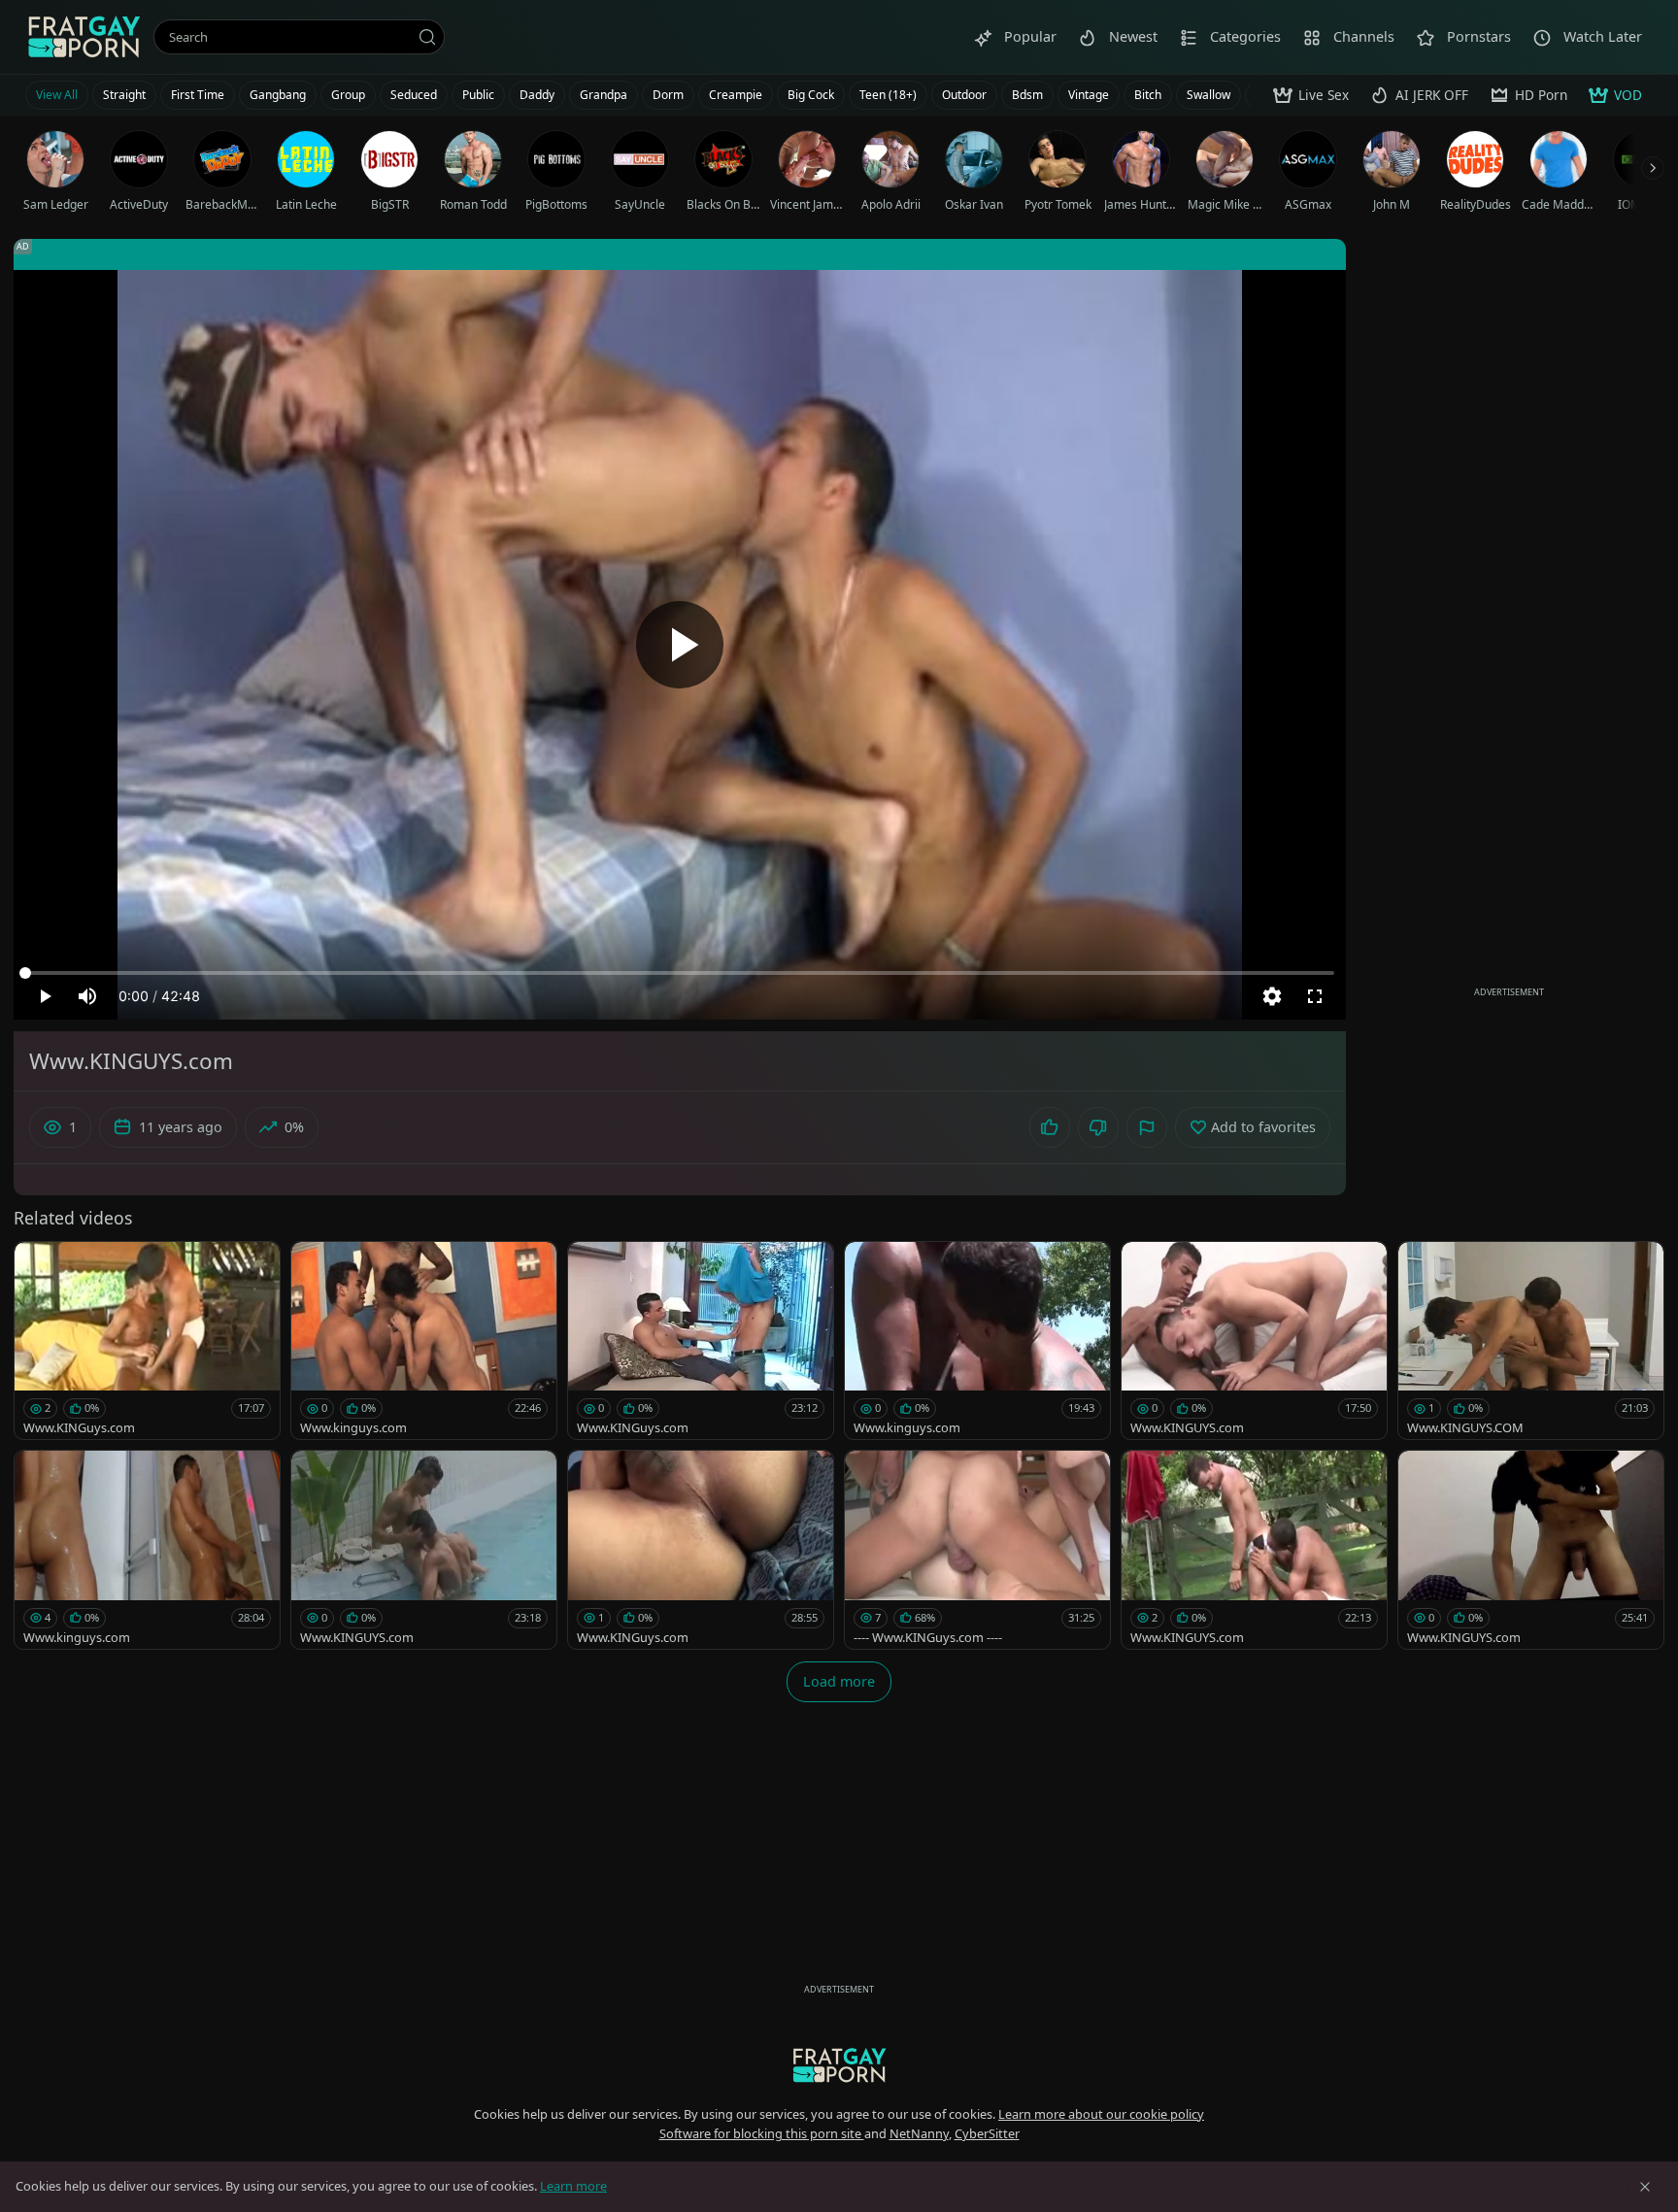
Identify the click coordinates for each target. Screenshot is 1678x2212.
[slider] (680, 973)
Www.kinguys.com (353, 1427)
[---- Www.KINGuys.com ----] (977, 1550)
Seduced (414, 95)
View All (57, 95)
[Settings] (1272, 996)
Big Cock (811, 95)
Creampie (736, 95)
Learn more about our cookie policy (1101, 2114)
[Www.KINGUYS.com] (1254, 1341)
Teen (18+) (888, 95)
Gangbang (278, 95)
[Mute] (87, 996)
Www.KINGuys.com (79, 1427)
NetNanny (919, 2133)
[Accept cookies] (1645, 2187)
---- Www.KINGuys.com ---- (928, 1637)
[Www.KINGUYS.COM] (1531, 1341)
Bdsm (1027, 95)
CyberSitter (987, 2133)
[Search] (427, 37)
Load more (839, 1681)
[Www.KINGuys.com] (147, 1341)
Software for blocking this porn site (762, 2133)
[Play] (680, 645)
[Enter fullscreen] (1315, 996)
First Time (198, 95)
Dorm (668, 95)
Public (478, 95)
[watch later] (38, 1265)
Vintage (1089, 95)
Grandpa (604, 95)
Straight (124, 95)
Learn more (573, 2186)
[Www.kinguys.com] (424, 1341)
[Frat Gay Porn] (84, 37)
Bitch (1148, 95)
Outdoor (964, 95)
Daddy (537, 95)
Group (348, 95)
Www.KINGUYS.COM (1465, 1427)
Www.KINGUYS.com (1187, 1427)
